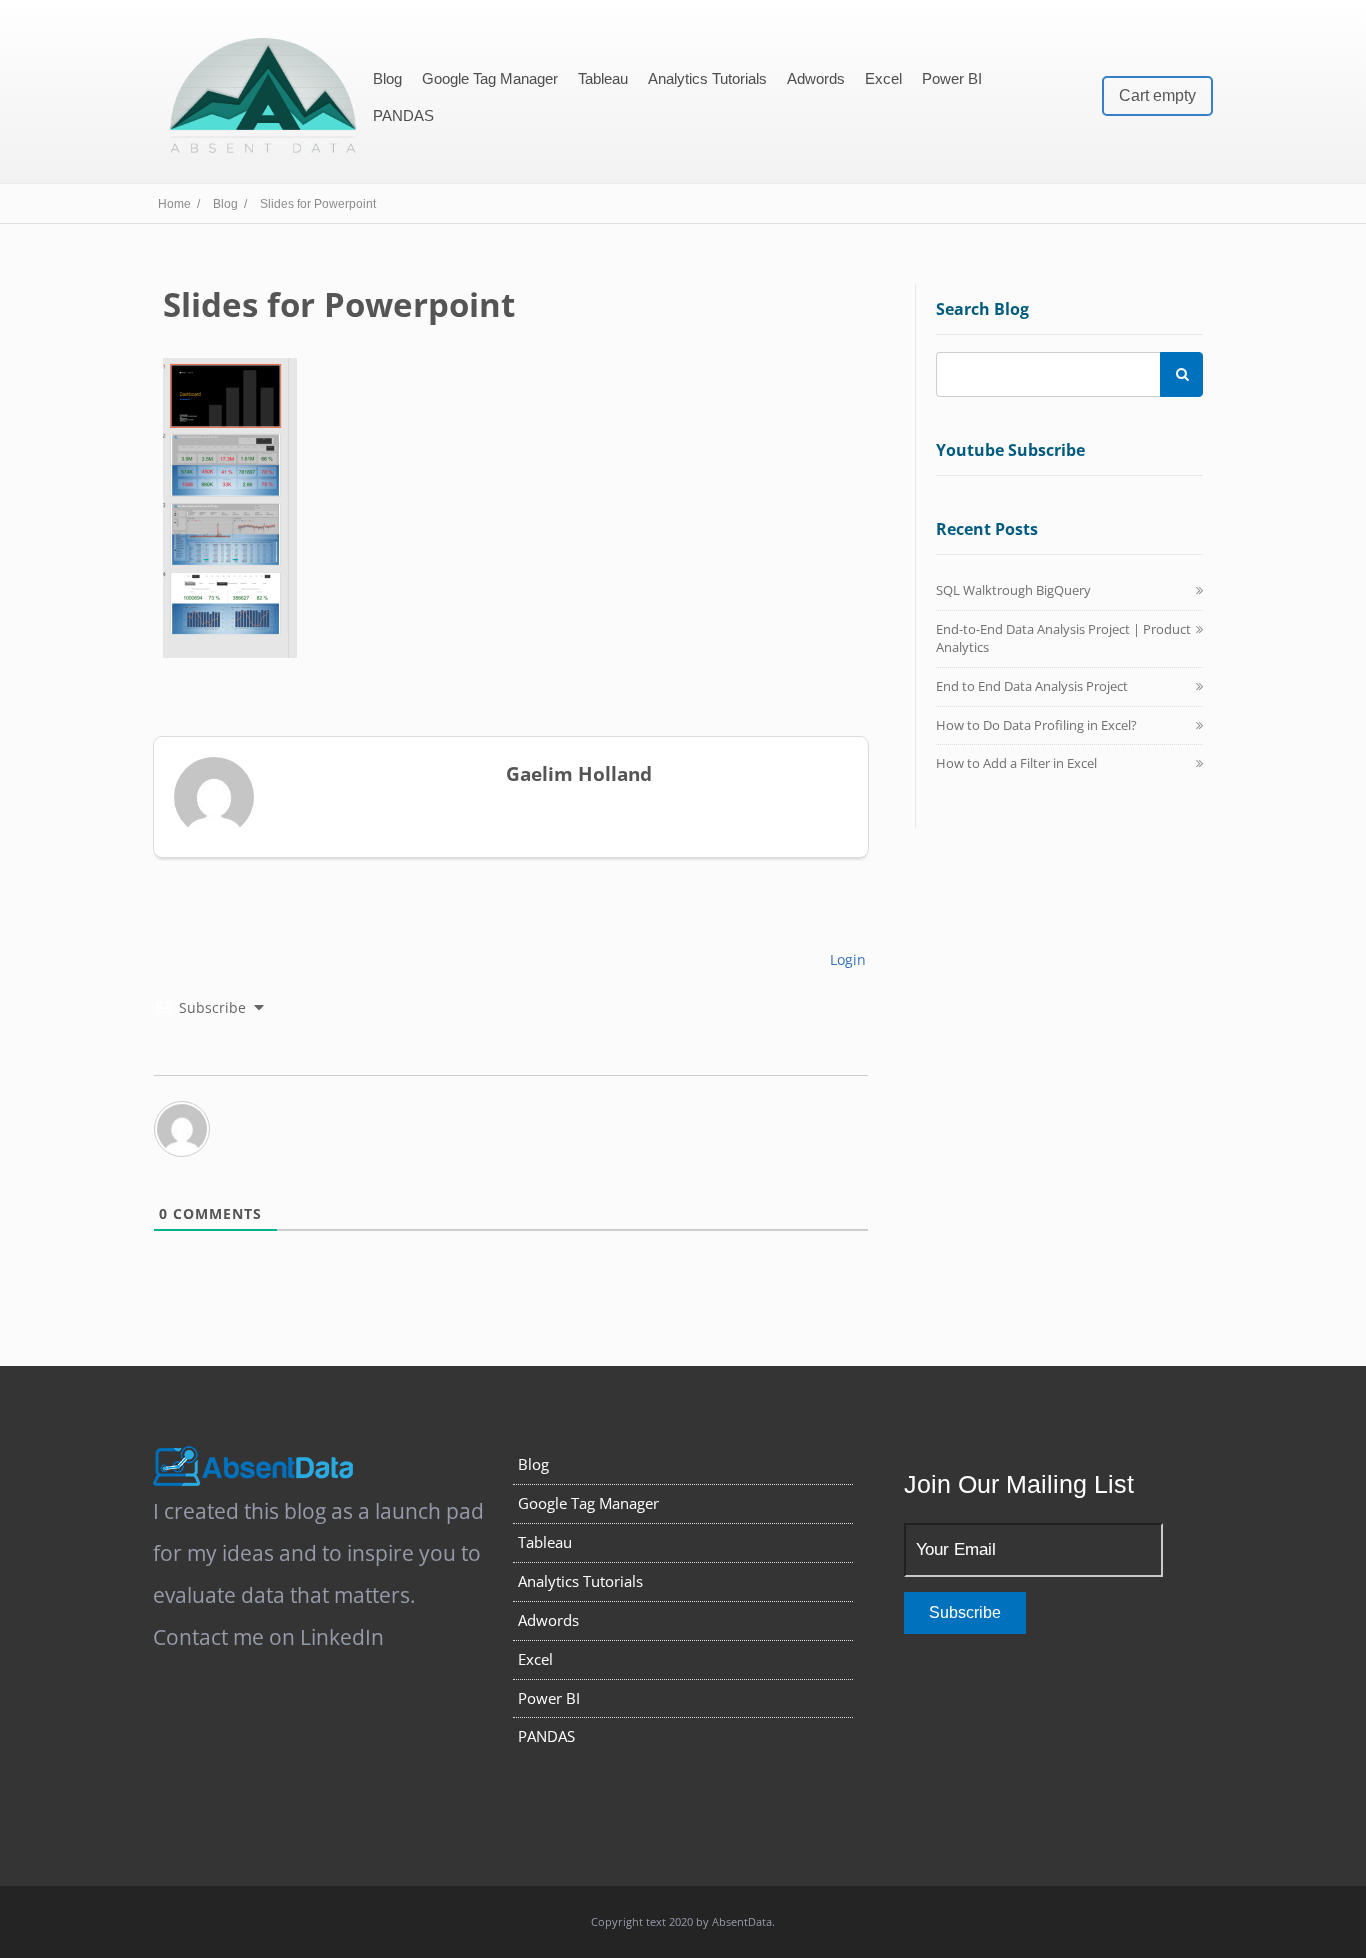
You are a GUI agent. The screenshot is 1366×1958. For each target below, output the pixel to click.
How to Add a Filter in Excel (1016, 763)
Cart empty (1157, 95)
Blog (387, 78)
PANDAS (403, 115)
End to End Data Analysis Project (1032, 686)
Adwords (816, 78)
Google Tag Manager (490, 78)
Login (846, 959)
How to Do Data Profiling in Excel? (1036, 725)
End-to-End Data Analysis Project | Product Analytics (1063, 638)
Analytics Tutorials (707, 78)
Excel (883, 78)
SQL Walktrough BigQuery (1013, 590)
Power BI (952, 78)
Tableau (603, 78)
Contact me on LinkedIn (268, 1637)
